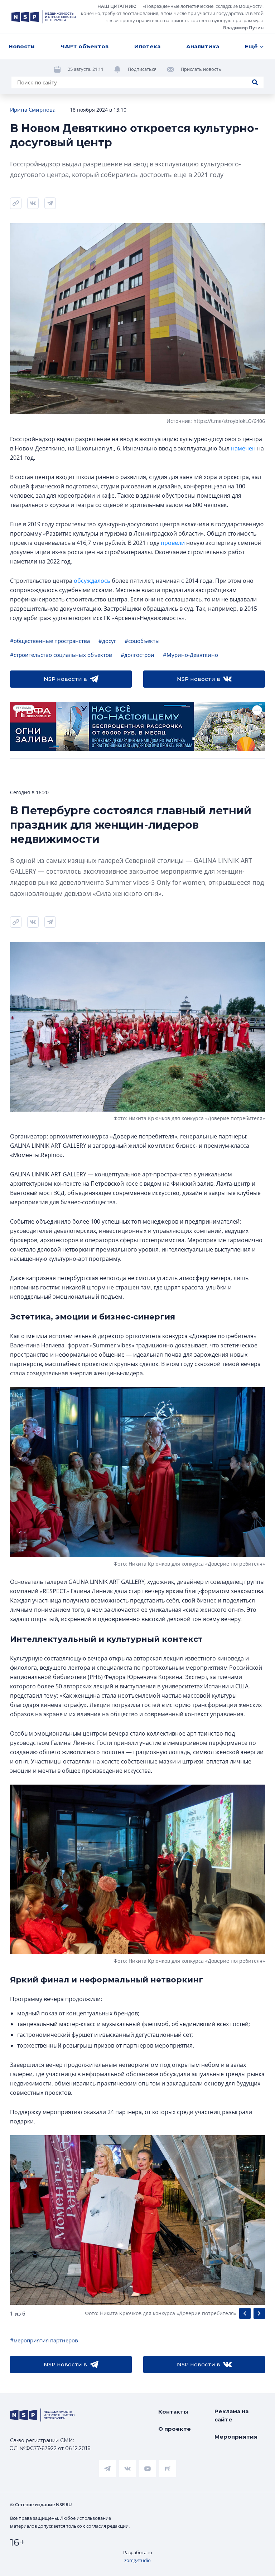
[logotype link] (44, 17)
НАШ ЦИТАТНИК (116, 6)
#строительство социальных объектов (61, 655)
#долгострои (137, 655)
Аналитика (203, 46)
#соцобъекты (142, 641)
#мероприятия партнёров (44, 2340)
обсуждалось (92, 581)
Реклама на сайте (231, 2415)
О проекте (175, 2429)
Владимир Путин (243, 28)
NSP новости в (65, 679)
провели (173, 543)
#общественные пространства (50, 641)
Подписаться (142, 69)
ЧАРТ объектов (85, 46)
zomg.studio (137, 2560)
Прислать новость (201, 69)
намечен (243, 448)
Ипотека (147, 46)
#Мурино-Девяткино (190, 655)
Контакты (173, 2412)
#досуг (107, 641)
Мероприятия (236, 2437)
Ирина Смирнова (33, 109)
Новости (22, 46)
